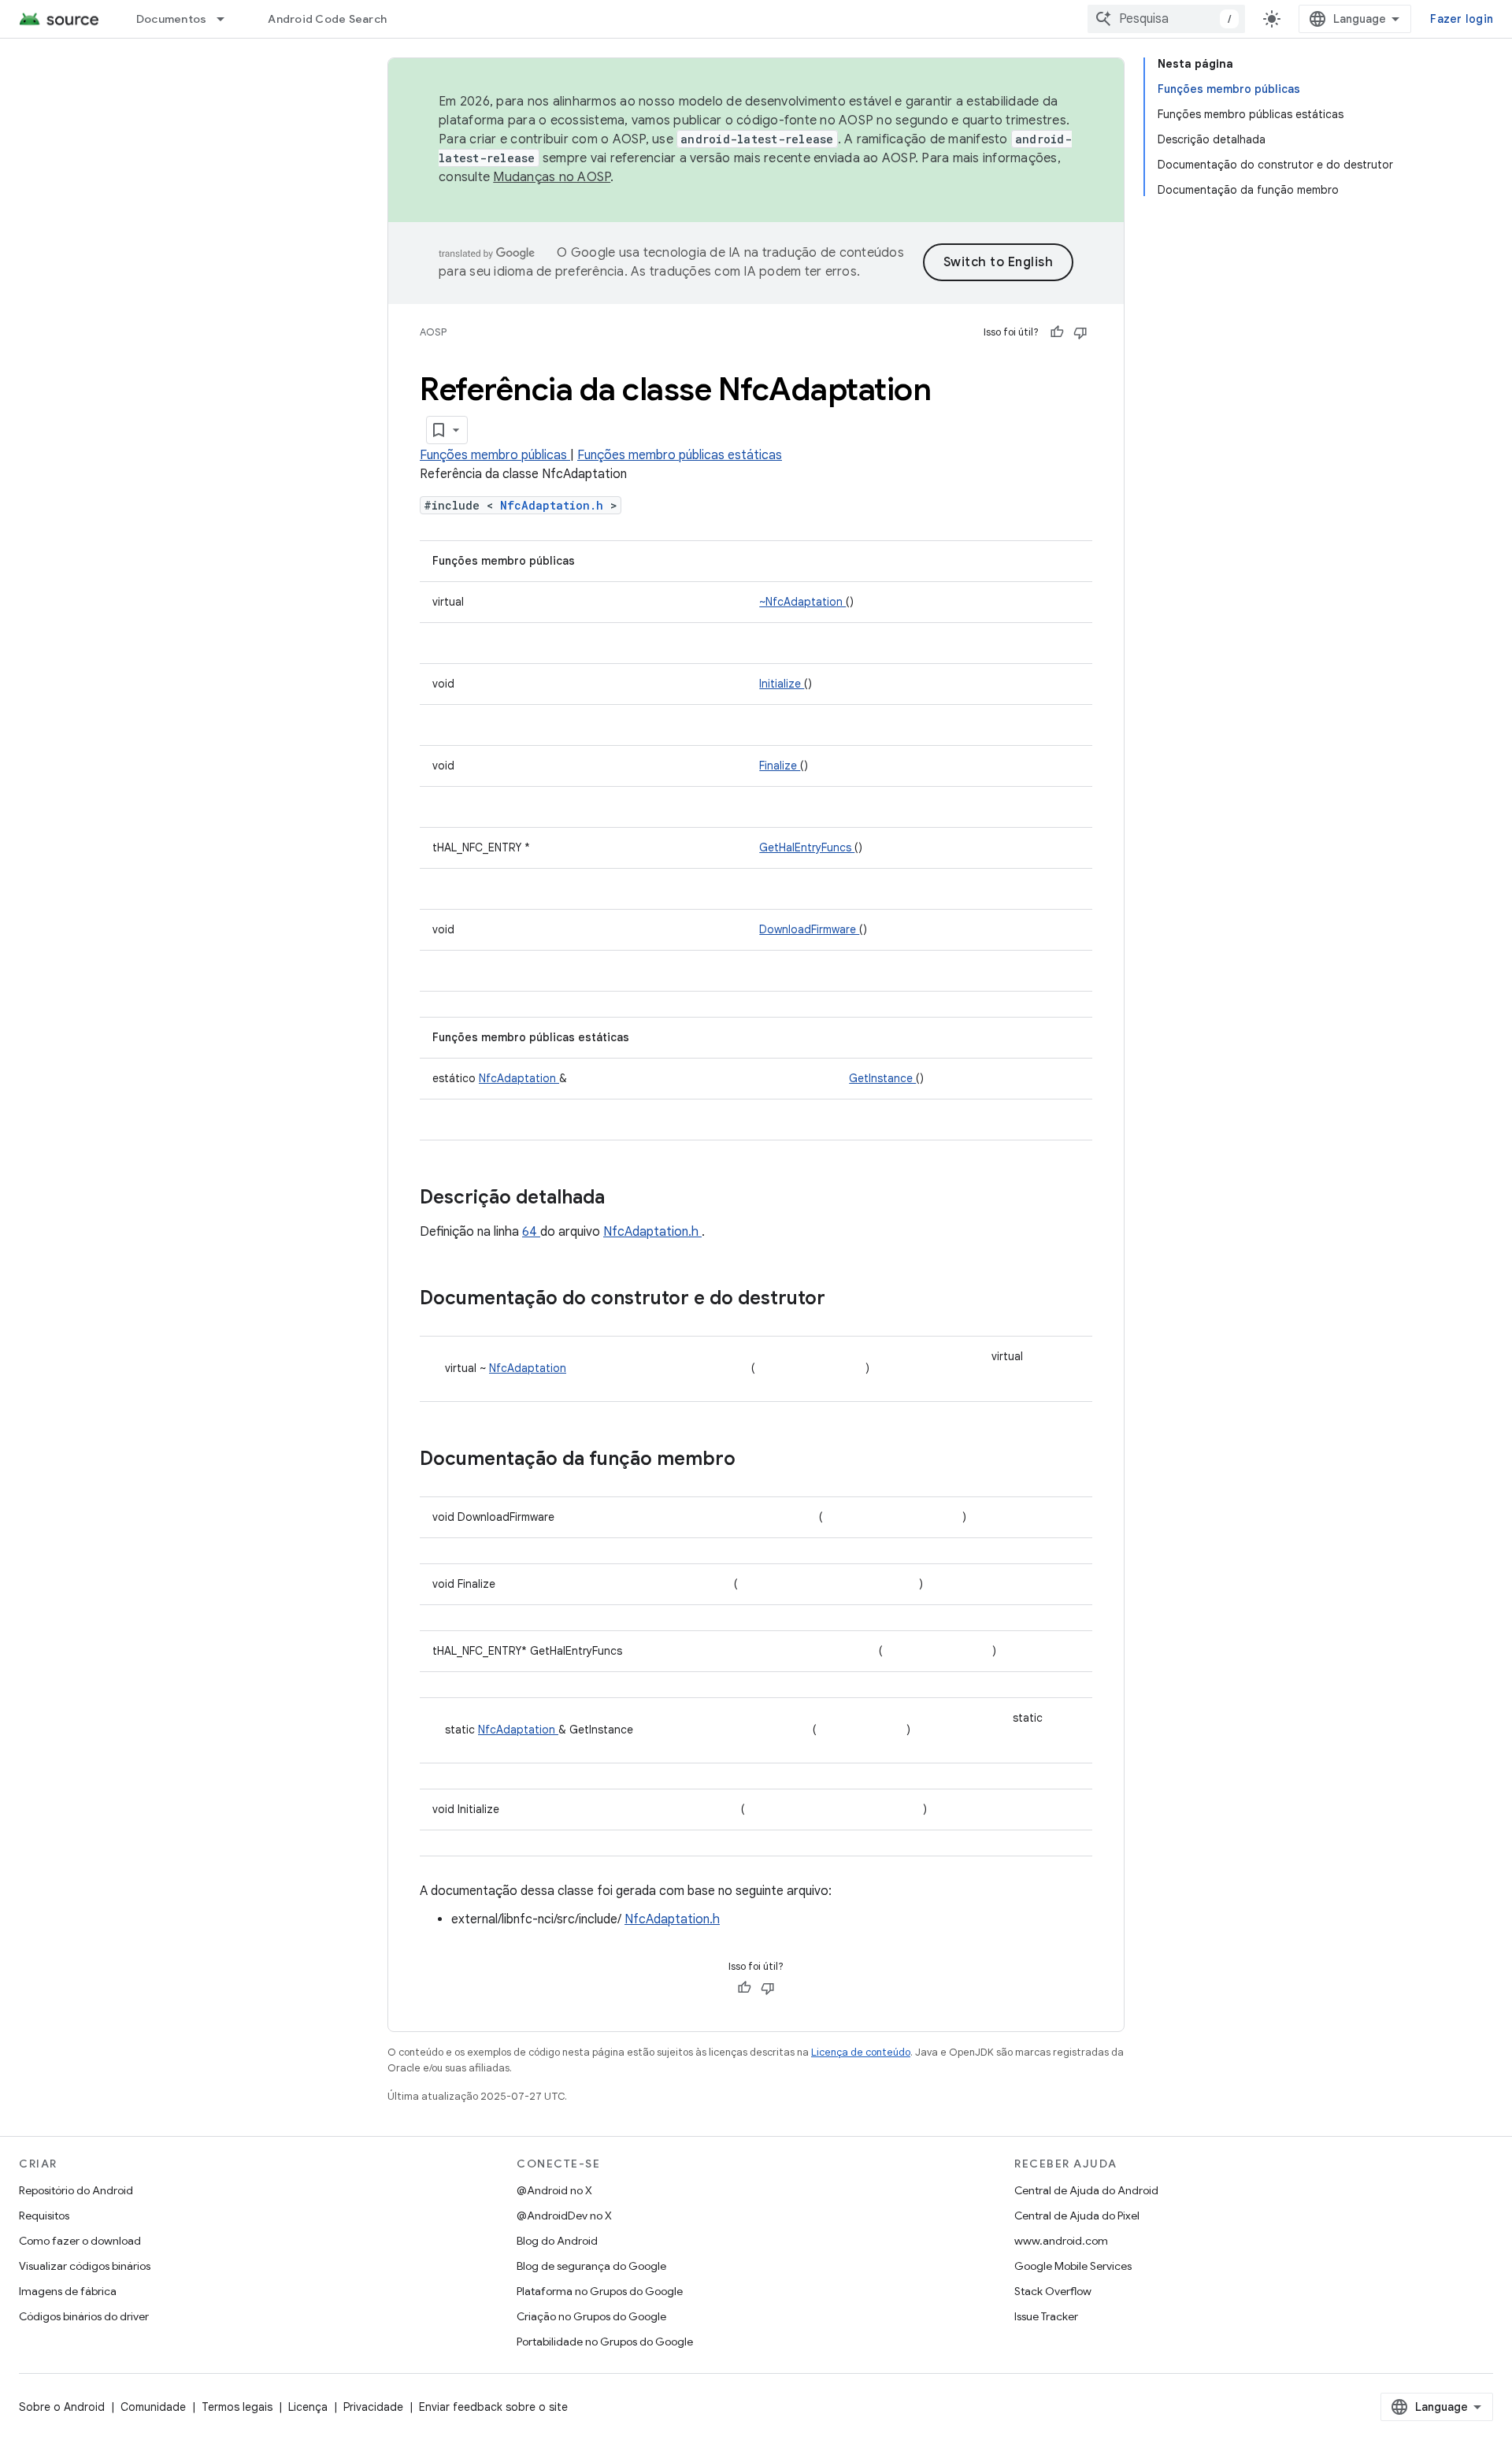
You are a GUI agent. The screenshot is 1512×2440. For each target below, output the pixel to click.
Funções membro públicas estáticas (680, 455)
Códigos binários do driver (84, 2316)
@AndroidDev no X (564, 2216)
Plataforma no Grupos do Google (600, 2291)
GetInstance (882, 1078)
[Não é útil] (1080, 332)
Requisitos (44, 2216)
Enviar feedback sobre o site (493, 2407)
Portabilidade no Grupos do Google (605, 2342)
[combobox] (1166, 19)
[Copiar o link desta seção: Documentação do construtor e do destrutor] (846, 1300)
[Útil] (1057, 332)
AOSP (433, 332)
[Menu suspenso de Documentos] (228, 19)
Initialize (782, 684)
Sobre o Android (62, 2407)
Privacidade (373, 2407)
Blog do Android (557, 2241)
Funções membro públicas (495, 455)
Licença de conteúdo (861, 2052)
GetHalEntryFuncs (807, 847)
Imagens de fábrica (68, 2291)
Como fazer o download (80, 2241)
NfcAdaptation (519, 1078)
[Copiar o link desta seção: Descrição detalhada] (625, 1199)
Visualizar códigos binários (85, 2266)
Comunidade (153, 2407)
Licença (308, 2407)
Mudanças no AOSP (552, 177)
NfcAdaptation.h (555, 505)
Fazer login (1462, 19)
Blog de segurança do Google (591, 2266)
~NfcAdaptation (802, 602)
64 (531, 1232)
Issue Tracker (1046, 2316)
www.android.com (1061, 2241)
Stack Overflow (1053, 2291)
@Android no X (554, 2190)
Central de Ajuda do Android (1086, 2190)
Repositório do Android (76, 2190)
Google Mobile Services (1073, 2266)
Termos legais (237, 2407)
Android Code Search (327, 19)
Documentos (172, 19)
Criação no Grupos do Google (591, 2316)
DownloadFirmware (809, 929)
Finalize (780, 766)
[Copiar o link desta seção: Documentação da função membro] (756, 1460)
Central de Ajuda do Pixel (1077, 2216)
